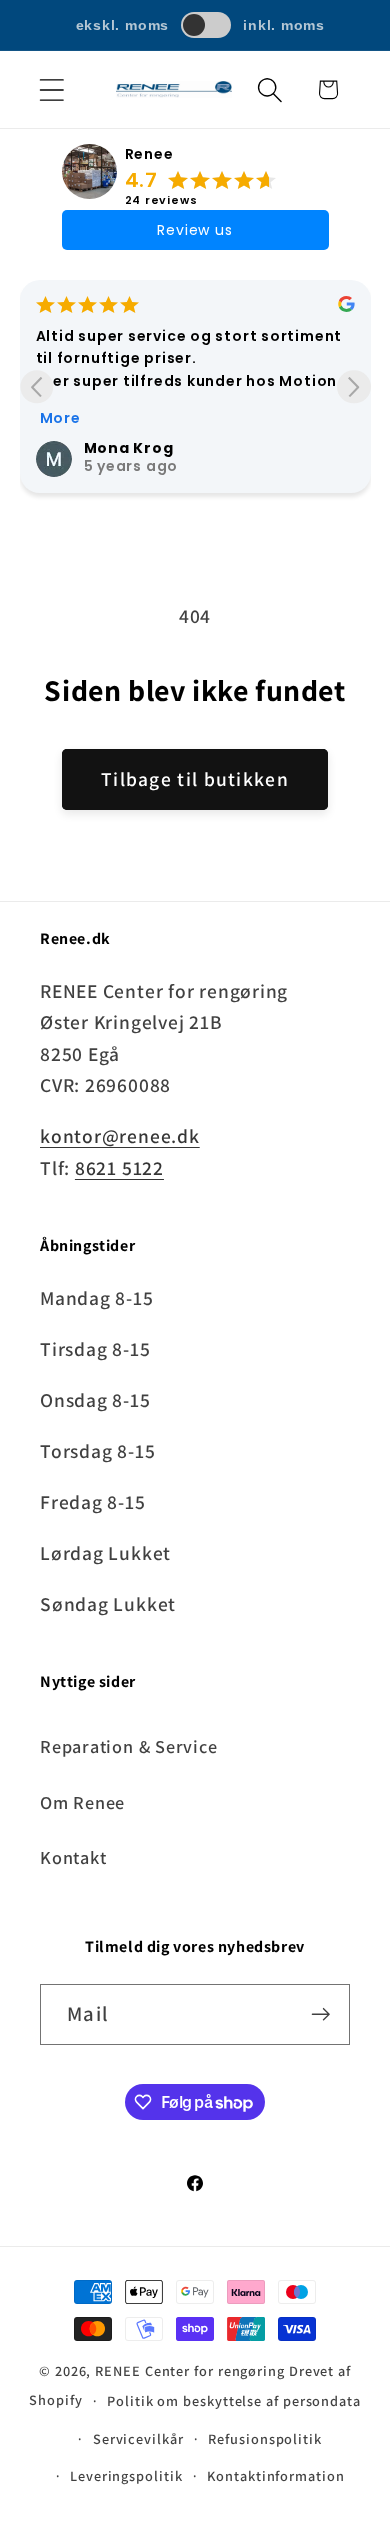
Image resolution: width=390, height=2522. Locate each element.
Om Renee (82, 1802)
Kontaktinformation (275, 2475)
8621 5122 (119, 1168)
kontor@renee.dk (120, 1136)
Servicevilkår (138, 2438)
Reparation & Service (129, 1746)
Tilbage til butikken (195, 779)
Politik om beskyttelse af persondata (234, 2400)
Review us (194, 230)
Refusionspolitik (265, 2438)
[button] (51, 89)
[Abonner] (320, 2014)
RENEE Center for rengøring (190, 2370)
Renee (149, 154)
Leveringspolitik (126, 2475)
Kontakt (73, 1857)
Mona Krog (129, 448)
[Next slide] (353, 386)
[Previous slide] (36, 386)
